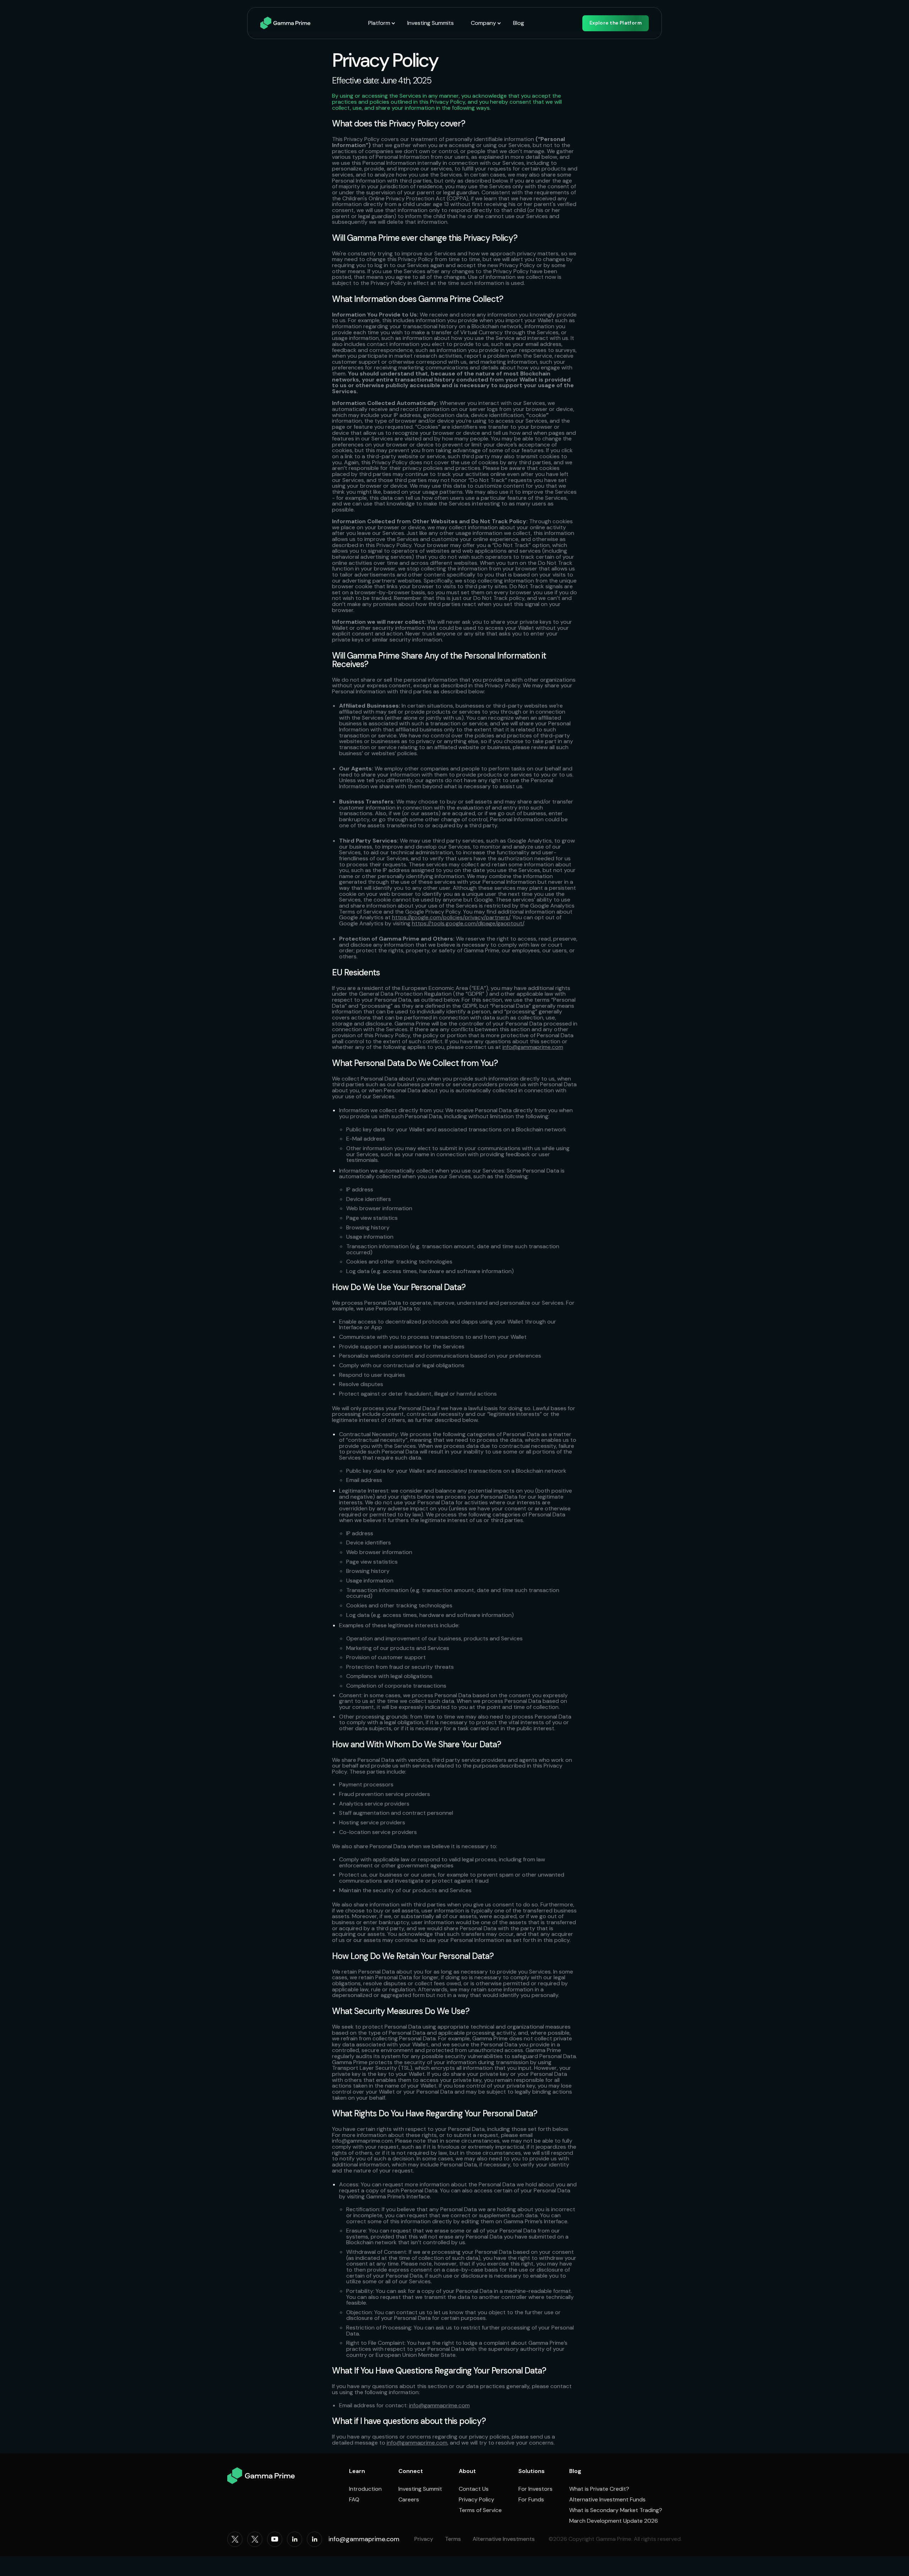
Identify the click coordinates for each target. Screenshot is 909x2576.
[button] (382, 23)
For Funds (531, 2500)
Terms (453, 2539)
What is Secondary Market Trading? (616, 2510)
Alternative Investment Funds (607, 2500)
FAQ (354, 2500)
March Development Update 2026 (614, 2521)
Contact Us (474, 2489)
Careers (409, 2500)
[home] (285, 23)
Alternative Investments (504, 2539)
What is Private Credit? (599, 2489)
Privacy (424, 2539)
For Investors (535, 2489)
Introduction (365, 2489)
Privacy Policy (477, 2500)
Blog (519, 23)
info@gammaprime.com (533, 1047)
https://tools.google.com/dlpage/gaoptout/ (468, 923)
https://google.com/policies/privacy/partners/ (451, 917)
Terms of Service (480, 2510)
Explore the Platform (616, 23)
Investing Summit (420, 2489)
